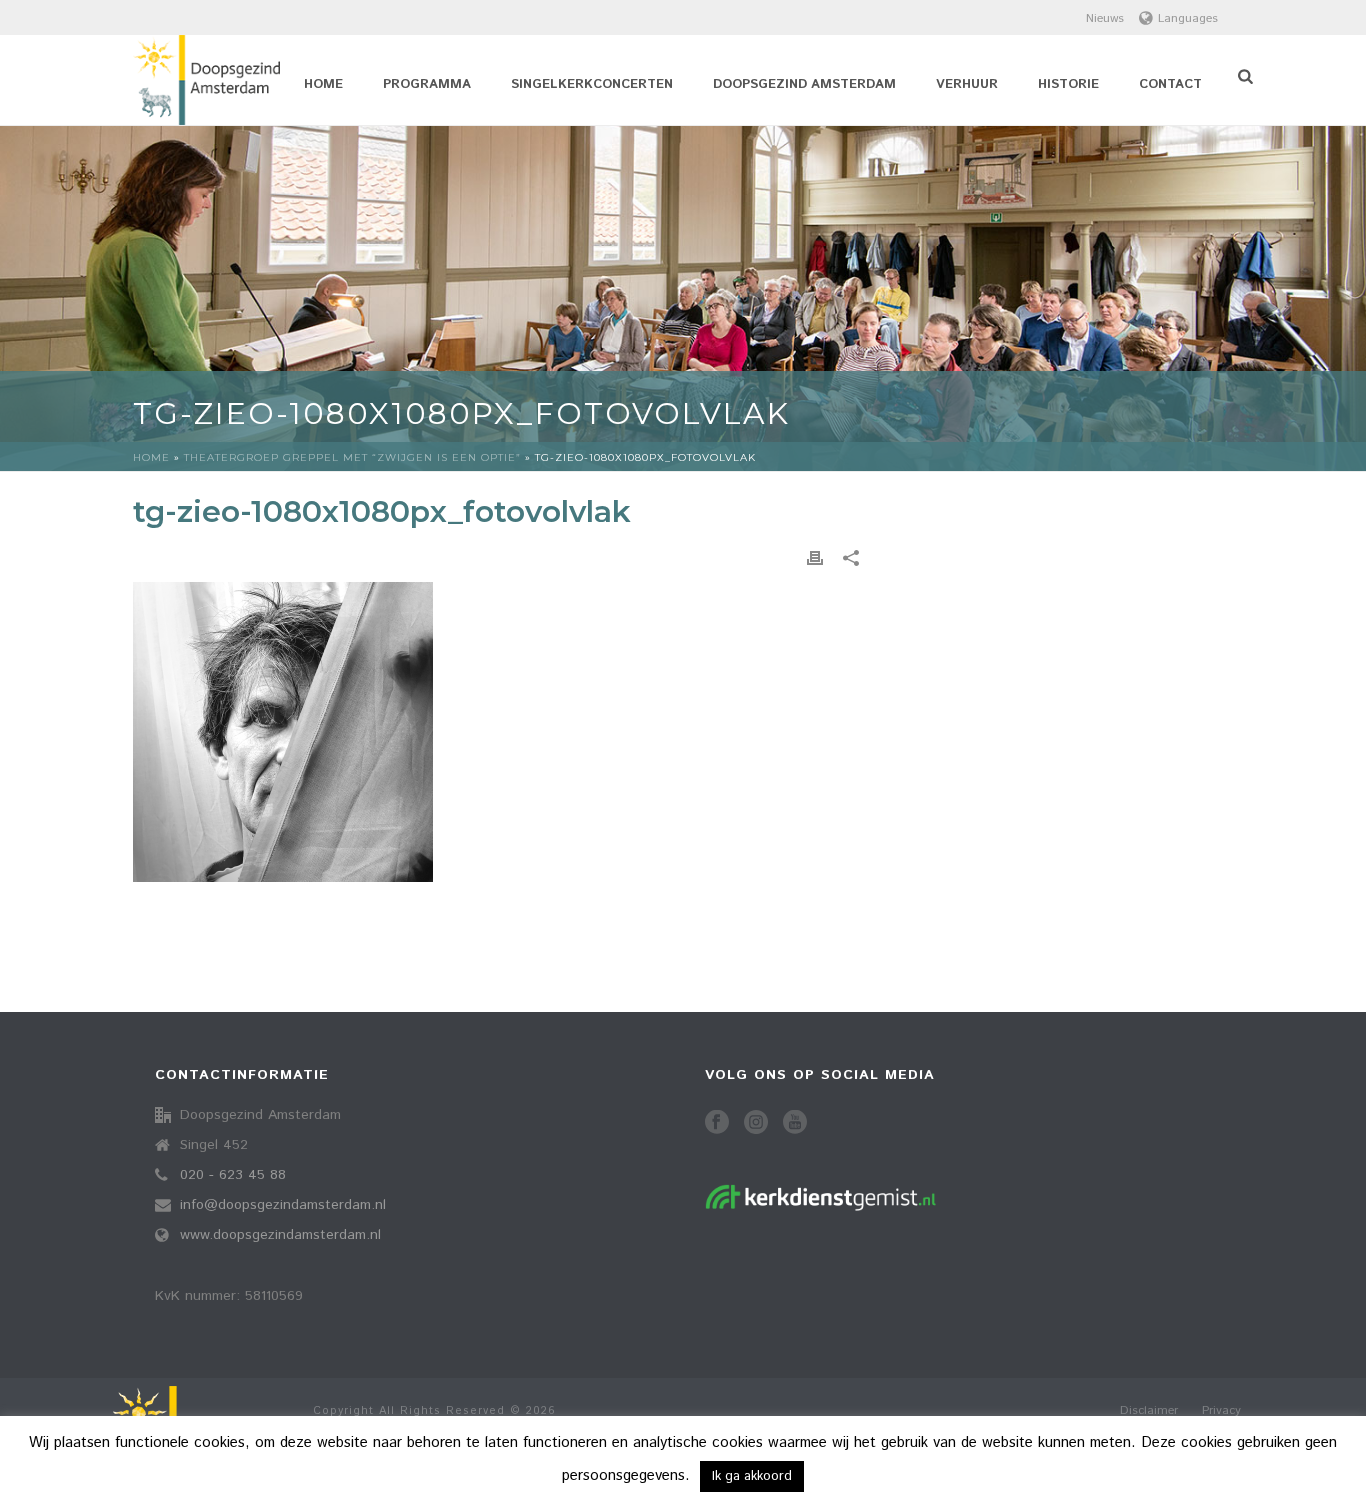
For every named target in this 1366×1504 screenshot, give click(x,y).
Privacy (1221, 1411)
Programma (427, 84)
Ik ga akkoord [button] (752, 1476)
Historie (1068, 84)
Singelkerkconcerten (592, 84)
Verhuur (967, 84)
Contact (1170, 84)
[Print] (815, 558)
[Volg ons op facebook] (717, 1123)
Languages (1188, 18)
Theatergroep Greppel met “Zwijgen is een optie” (352, 457)
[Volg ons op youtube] (795, 1123)
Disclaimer (1149, 1411)
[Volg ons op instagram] (756, 1123)
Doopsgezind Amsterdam (804, 84)
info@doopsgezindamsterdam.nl (283, 1205)
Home (323, 84)
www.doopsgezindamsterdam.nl (280, 1235)
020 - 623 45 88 (233, 1175)
